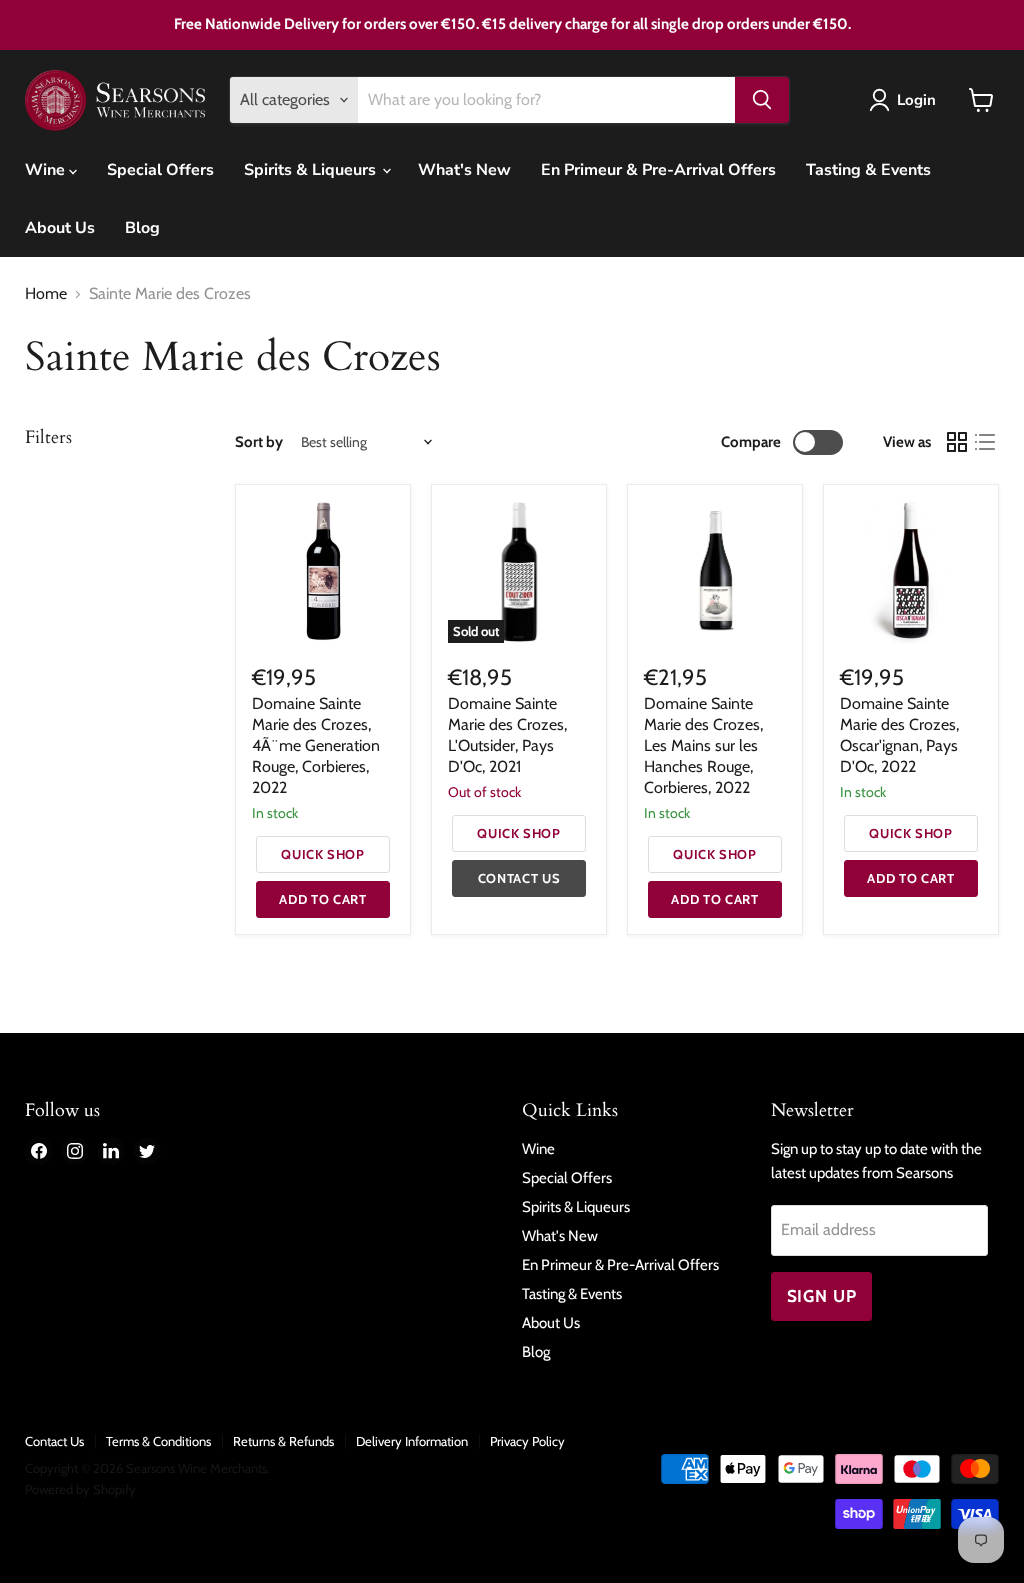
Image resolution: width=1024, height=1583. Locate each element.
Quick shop (323, 854)
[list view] (985, 442)
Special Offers (160, 170)
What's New (464, 170)
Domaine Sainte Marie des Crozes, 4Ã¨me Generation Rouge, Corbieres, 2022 (316, 745)
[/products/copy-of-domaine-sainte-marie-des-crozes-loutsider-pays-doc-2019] (911, 572)
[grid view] (957, 442)
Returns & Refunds (283, 1441)
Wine (47, 170)
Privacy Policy (527, 1441)
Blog (142, 228)
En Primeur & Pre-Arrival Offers (658, 170)
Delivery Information (412, 1441)
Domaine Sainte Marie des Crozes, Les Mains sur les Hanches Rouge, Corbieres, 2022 (703, 745)
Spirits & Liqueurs (312, 170)
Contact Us (54, 1441)
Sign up (822, 1296)
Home (46, 294)
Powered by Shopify (80, 1489)
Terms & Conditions (158, 1441)
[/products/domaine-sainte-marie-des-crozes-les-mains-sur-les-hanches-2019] (715, 572)
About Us (60, 228)
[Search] (762, 100)
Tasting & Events (868, 170)
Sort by (259, 442)
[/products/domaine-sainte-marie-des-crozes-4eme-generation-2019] (323, 572)
